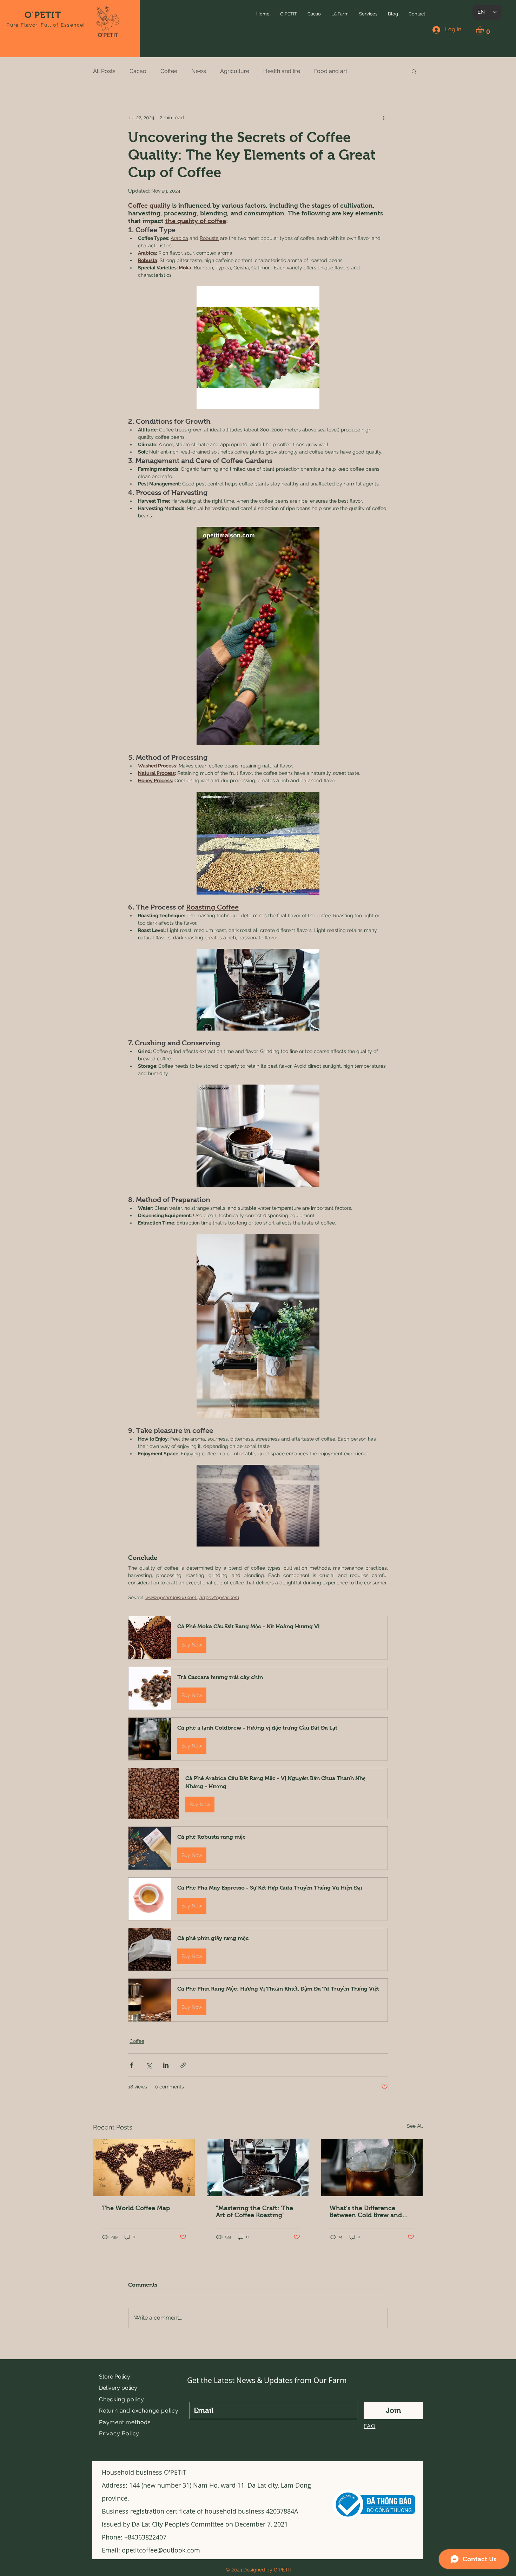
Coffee (169, 71)
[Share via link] (183, 2065)
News (199, 71)
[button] (289, 14)
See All (415, 2126)
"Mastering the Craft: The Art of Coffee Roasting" (254, 2212)
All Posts (104, 71)
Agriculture (235, 71)
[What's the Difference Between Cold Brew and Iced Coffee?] (372, 2168)
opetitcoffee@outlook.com (161, 2550)
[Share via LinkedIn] (166, 2065)
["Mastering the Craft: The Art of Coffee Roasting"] (258, 2168)
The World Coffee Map (136, 2208)
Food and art (331, 71)
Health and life (282, 71)
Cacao (138, 71)
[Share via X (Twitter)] (149, 2065)
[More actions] (384, 118)
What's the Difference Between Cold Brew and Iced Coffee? (366, 2212)
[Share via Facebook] (131, 2065)
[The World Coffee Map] (144, 2168)
